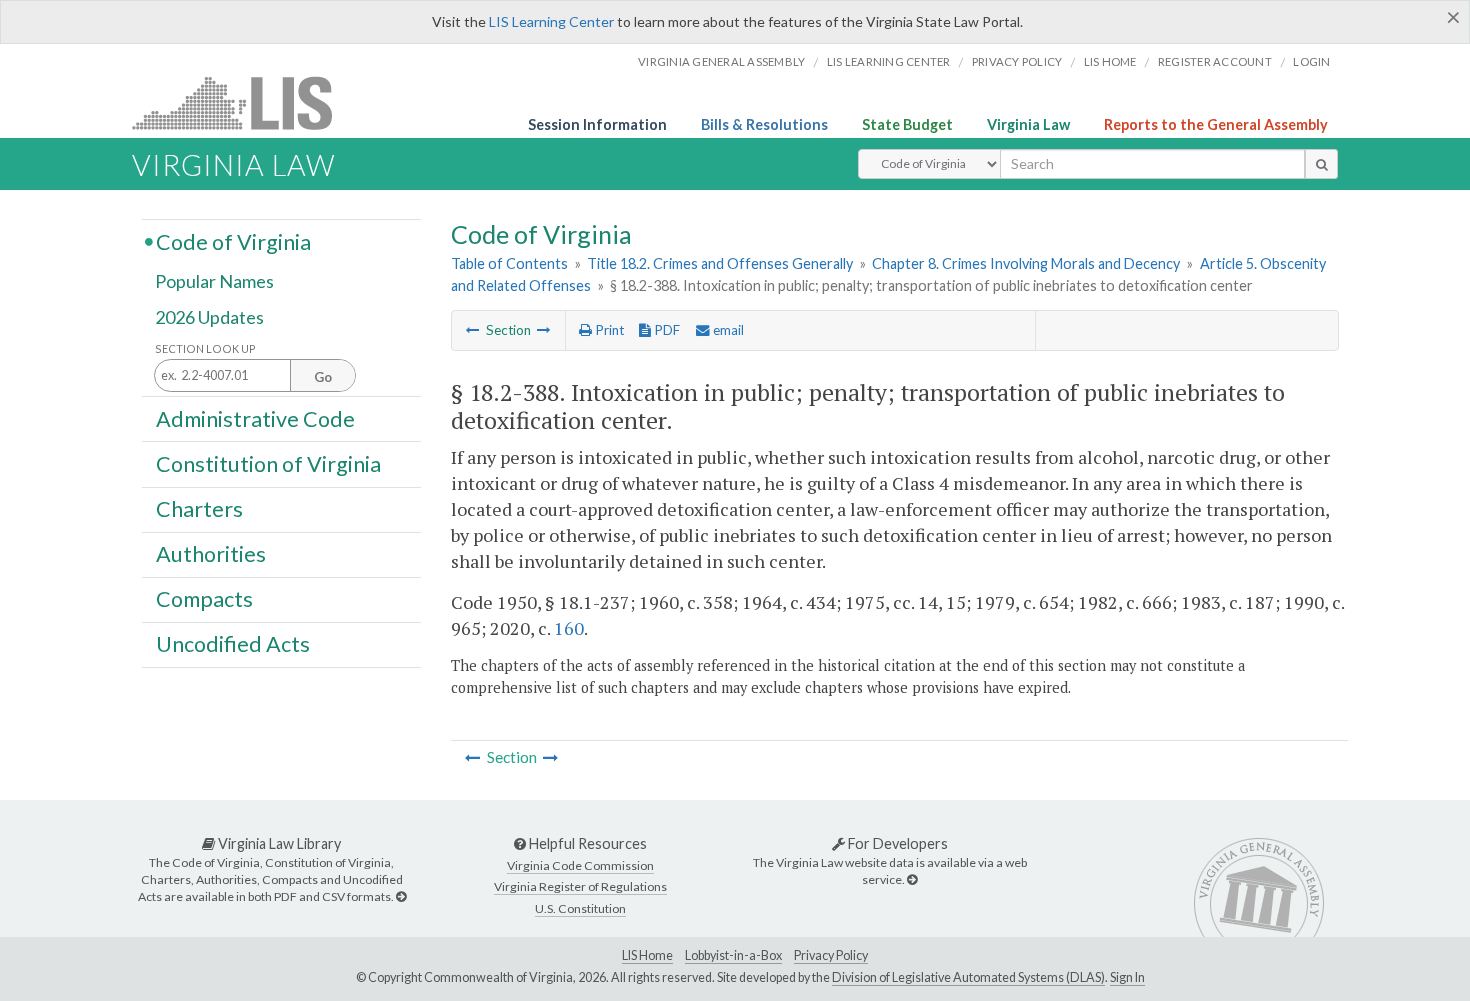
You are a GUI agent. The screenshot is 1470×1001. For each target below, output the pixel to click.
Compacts (204, 599)
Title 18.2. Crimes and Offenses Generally (720, 263)
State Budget (907, 124)
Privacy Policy (1017, 61)
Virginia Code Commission (580, 865)
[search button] (1321, 164)
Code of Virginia (233, 241)
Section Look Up (205, 348)
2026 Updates (209, 317)
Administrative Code (255, 418)
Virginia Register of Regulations (580, 886)
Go (323, 377)
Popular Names (214, 282)
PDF (665, 330)
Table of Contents (509, 263)
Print (608, 330)
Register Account (1215, 61)
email (727, 330)
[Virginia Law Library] (401, 896)
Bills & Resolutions (764, 124)
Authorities (211, 554)
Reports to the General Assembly (1216, 124)
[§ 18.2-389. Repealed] (544, 330)
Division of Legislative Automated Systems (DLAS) (968, 977)
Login (1311, 61)
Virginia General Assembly (721, 61)
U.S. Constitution (580, 908)
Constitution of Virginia (268, 463)
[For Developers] (912, 879)
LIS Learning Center (551, 21)
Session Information (597, 124)
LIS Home (647, 955)
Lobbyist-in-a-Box (733, 955)
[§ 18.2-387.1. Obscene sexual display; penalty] (473, 330)
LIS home (1110, 61)
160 (569, 628)
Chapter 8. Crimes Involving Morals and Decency (1026, 263)
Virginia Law (1028, 124)
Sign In (1127, 977)
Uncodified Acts (233, 644)
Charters (199, 509)
